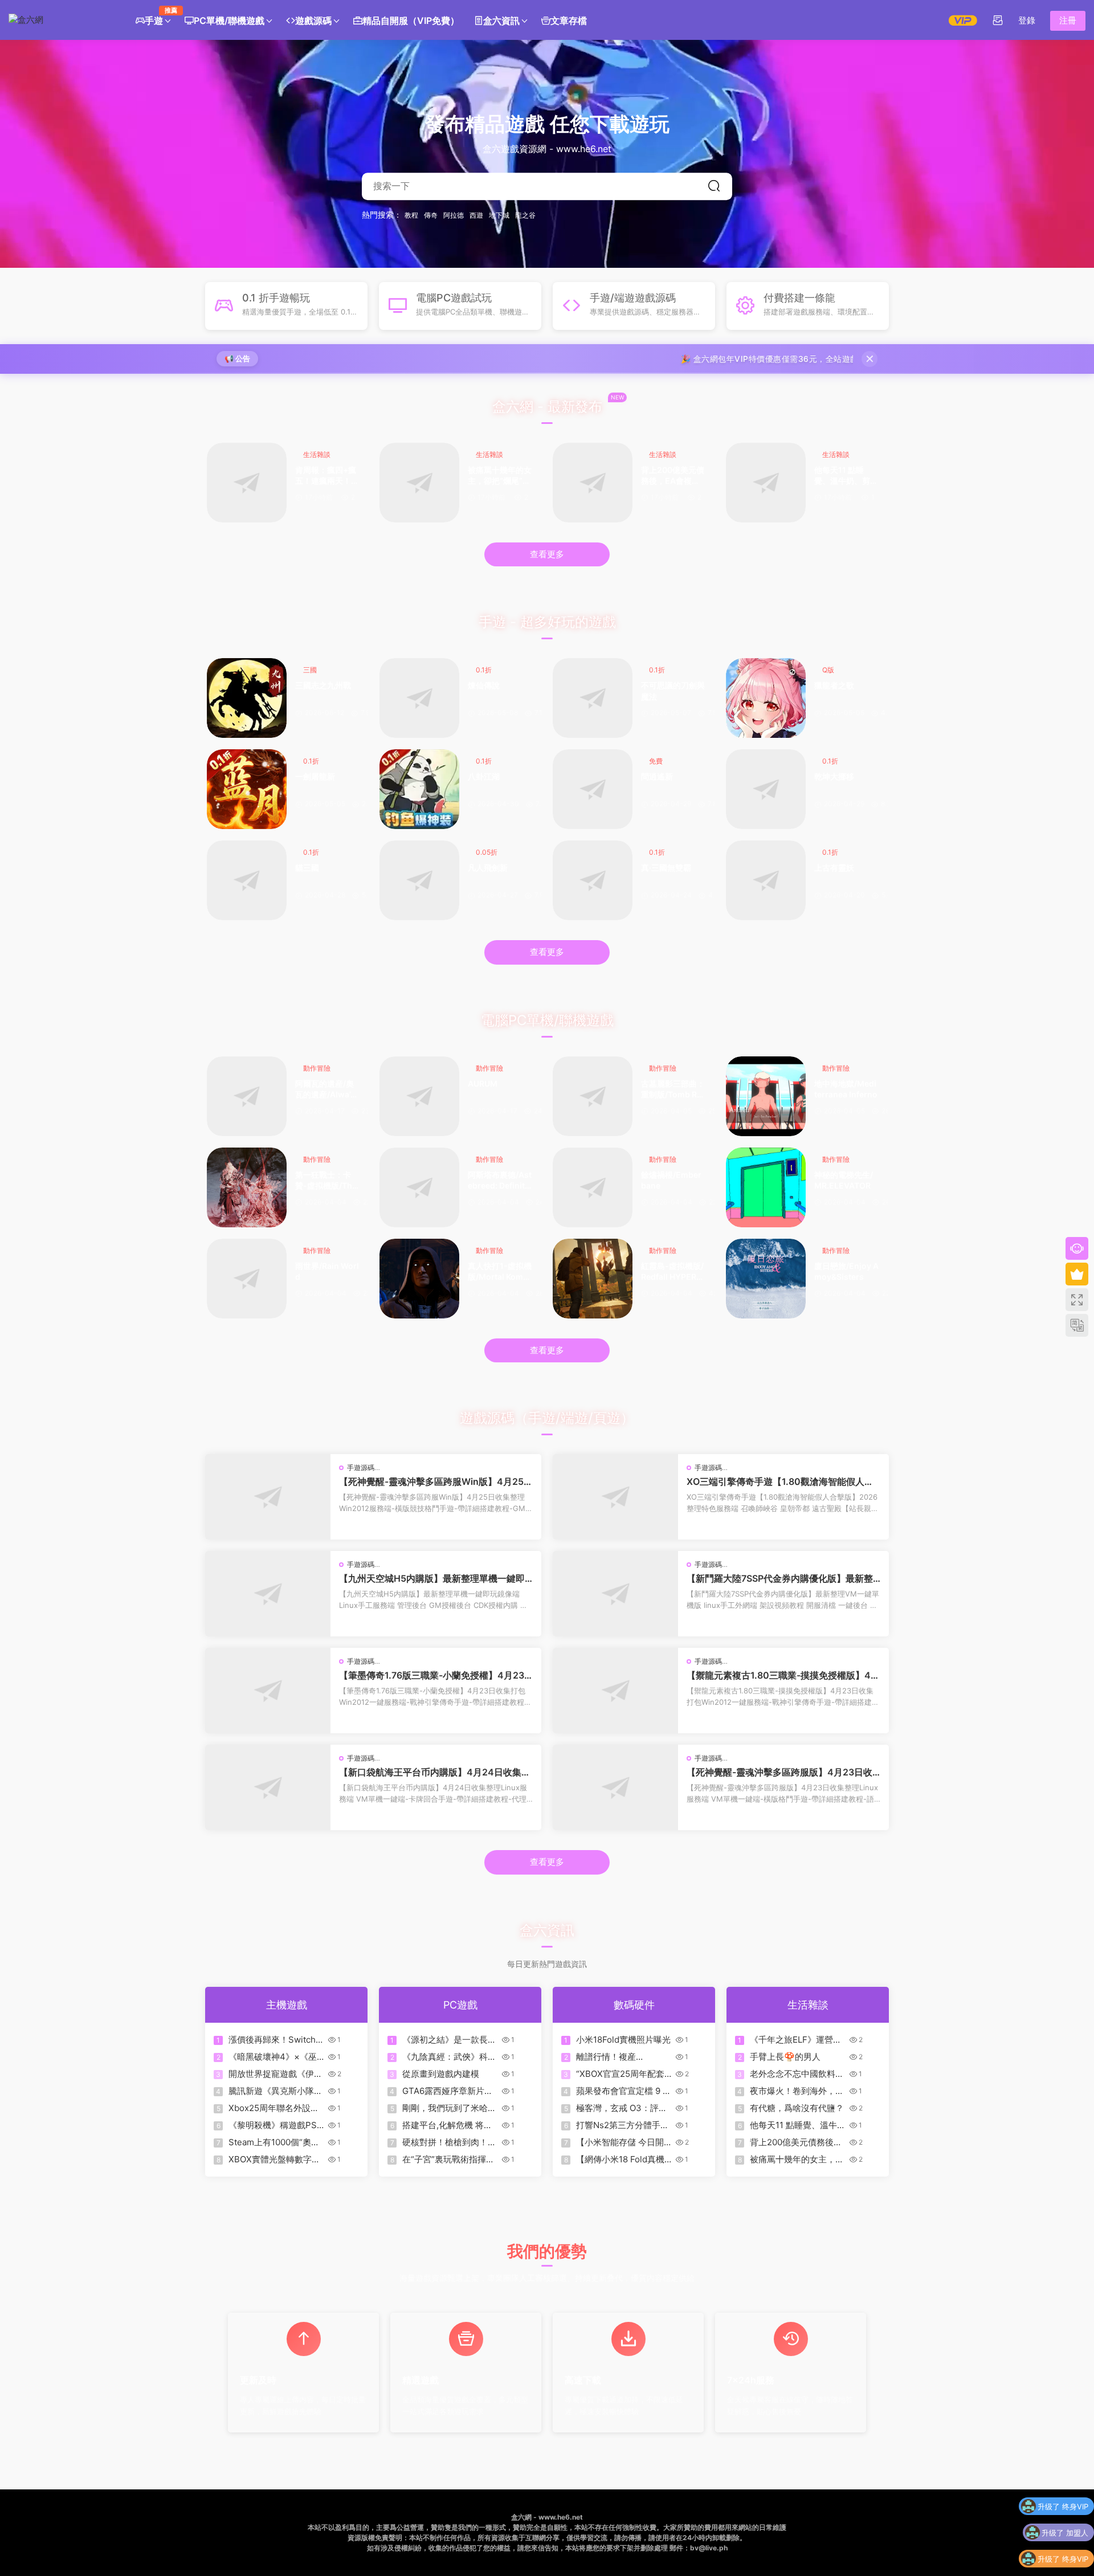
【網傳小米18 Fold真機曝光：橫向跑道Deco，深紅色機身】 (621, 2159)
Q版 (828, 670)
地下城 (499, 215)
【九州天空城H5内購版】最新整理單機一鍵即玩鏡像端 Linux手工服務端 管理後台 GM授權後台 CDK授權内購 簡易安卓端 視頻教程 (435, 1578)
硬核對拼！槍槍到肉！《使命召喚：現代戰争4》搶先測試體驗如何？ (448, 2142)
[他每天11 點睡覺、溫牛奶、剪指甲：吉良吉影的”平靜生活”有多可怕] (766, 483)
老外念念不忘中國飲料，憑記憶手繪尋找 (797, 2074)
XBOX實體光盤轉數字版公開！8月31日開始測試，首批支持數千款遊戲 (275, 2159)
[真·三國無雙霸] (593, 880)
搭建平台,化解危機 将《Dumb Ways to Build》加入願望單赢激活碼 (447, 2125)
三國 (310, 670)
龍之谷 (525, 215)
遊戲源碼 (313, 21)
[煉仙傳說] (419, 698)
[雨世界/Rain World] (247, 1279)
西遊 (476, 215)
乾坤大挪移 (834, 776)
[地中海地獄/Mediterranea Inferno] (766, 1096)
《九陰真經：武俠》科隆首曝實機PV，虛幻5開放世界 (449, 2057)
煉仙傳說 (484, 685)
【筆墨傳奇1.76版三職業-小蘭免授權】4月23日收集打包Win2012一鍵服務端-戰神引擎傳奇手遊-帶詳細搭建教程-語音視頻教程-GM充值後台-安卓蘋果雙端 (435, 1675)
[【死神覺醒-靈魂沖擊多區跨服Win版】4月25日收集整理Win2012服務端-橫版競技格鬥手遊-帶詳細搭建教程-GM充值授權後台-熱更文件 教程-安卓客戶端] (268, 1497)
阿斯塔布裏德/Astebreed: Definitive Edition (500, 1181)
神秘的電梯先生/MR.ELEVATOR (844, 1180)
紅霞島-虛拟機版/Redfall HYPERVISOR (673, 1272)
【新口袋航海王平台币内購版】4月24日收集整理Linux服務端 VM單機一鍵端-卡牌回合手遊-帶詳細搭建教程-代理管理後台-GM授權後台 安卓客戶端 (435, 1772)
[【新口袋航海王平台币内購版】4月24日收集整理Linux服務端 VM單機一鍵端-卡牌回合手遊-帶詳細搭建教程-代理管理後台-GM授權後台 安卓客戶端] (268, 1787)
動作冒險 (317, 1068)
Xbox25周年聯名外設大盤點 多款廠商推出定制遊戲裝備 (277, 2108)
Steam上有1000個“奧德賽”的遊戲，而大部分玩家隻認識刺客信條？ (274, 2142)
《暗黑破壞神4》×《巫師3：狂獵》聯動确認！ (274, 2057)
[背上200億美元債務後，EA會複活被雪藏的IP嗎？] (593, 483)
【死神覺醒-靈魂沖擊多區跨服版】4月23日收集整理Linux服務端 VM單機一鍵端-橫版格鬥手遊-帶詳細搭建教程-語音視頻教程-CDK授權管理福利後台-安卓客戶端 (782, 1772)
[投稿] (998, 20)
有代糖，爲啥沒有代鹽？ (797, 2108)
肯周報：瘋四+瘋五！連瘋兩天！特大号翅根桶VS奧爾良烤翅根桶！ (327, 476)
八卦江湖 (484, 776)
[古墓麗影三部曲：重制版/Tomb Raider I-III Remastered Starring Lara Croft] (593, 1096)
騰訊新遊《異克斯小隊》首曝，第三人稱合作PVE (275, 2091)
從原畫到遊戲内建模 (441, 2074)
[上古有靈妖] (766, 880)
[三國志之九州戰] (247, 698)
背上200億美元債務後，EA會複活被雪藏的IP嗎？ (673, 476)
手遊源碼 (361, 1467)
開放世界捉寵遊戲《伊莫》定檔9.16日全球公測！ (271, 2074)
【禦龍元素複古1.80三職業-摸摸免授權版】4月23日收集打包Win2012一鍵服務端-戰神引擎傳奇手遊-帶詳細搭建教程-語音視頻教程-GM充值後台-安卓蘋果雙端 (783, 1675)
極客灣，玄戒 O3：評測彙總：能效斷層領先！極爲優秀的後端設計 (623, 2108)
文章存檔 (569, 21)
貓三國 (307, 867)
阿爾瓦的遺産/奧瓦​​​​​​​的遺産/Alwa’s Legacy (325, 1090)
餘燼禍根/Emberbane (671, 1180)
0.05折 (487, 852)
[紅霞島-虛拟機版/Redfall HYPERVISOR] (593, 1279)
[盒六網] (60, 20)
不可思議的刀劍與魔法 (673, 691)
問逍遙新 (657, 776)
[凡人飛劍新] (419, 880)
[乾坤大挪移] (766, 789)
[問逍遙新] (593, 789)
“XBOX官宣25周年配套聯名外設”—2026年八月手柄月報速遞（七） (622, 2074)
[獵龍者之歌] (766, 698)
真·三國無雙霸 (666, 867)
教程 (411, 215)
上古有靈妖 (834, 867)
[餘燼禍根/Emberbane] (593, 1187)
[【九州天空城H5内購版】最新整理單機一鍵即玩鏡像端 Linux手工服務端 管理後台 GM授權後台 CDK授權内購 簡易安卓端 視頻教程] (268, 1594)
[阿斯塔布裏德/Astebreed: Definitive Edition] (419, 1187)
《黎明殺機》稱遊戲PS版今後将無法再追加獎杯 (275, 2125)
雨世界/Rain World (327, 1271)
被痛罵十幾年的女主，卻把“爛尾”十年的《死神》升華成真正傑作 (500, 476)
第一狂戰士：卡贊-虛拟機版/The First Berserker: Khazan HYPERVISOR (327, 1181)
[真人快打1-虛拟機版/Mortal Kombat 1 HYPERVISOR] (419, 1279)
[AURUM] (419, 1096)
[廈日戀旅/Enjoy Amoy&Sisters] (766, 1279)
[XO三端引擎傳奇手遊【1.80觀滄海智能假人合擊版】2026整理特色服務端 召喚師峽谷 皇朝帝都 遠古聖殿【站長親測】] (615, 1497)
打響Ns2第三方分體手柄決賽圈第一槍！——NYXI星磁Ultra (622, 2125)
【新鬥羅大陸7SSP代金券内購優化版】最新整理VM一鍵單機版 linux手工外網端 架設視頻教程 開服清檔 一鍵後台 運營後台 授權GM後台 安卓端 (782, 1578)
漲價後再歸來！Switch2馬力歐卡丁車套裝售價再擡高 (275, 2040)
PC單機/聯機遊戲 (229, 21)
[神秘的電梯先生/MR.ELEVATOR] (766, 1187)
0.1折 (484, 670)
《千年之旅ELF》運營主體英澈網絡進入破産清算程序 (797, 2040)
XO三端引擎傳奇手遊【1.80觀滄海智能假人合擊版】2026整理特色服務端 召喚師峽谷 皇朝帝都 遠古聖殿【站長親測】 (783, 1481)
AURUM (483, 1083)
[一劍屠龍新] (247, 789)
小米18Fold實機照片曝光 (623, 2040)
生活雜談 (317, 454)
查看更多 (547, 554)
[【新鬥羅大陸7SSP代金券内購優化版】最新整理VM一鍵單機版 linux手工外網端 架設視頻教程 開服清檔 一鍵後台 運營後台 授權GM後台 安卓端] (615, 1594)
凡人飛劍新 (488, 867)
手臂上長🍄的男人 (785, 2057)
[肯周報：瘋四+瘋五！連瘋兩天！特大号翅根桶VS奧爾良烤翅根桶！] (247, 483)
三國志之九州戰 (323, 685)
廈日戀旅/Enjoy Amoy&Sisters (846, 1271)
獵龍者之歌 (834, 685)
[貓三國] (247, 880)
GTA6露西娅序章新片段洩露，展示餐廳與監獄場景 (449, 2091)
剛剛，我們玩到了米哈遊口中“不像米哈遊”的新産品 (449, 2108)
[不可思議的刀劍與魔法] (593, 698)
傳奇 (431, 215)
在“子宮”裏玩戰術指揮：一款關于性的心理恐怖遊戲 (449, 2159)
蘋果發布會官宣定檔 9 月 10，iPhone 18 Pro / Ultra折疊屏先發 (624, 2091)
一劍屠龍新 (315, 776)
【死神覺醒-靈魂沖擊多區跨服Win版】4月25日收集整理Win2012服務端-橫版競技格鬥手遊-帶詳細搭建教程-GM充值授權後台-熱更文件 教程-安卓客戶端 (436, 1481)
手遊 (158, 16)
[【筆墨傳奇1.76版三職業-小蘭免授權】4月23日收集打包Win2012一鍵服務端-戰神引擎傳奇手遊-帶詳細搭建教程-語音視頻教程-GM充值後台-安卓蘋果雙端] (268, 1691)
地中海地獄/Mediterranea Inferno (846, 1089)
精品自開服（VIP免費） (411, 21)
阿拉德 (454, 215)
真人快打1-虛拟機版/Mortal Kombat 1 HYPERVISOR (500, 1272)
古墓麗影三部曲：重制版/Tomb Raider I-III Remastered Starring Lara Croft (673, 1090)
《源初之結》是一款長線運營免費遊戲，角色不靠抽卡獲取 (449, 2040)
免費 (656, 761)
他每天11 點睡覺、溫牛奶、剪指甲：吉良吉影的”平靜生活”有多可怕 (846, 476)
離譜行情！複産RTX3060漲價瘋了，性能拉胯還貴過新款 (621, 2057)
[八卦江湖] (419, 789)
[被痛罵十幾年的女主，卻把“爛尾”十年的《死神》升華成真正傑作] (419, 483)
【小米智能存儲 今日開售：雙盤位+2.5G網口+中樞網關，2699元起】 (623, 2142)
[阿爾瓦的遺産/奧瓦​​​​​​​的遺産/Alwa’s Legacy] (247, 1096)
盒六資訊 (501, 21)
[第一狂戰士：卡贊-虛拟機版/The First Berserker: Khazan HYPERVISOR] (247, 1187)
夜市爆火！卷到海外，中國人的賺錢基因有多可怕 (797, 2091)
